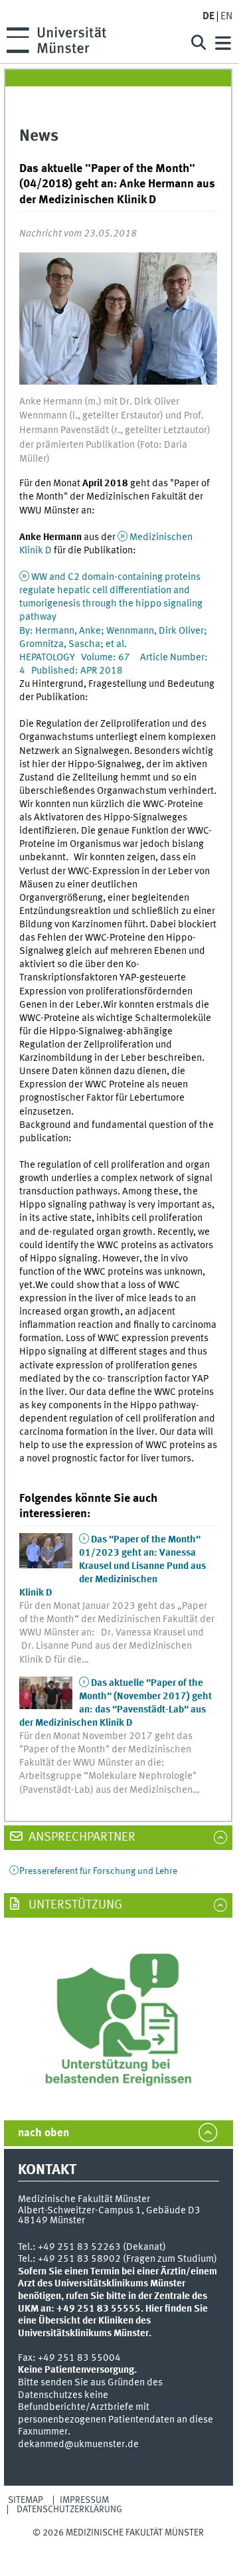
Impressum (84, 2500)
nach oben (43, 2133)
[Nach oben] (119, 2545)
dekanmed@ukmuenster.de (78, 2444)
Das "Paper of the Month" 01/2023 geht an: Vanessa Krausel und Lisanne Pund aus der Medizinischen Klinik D (113, 1566)
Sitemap (26, 2500)
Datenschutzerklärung (69, 2510)
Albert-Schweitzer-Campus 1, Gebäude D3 (109, 2211)
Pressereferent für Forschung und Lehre (98, 1871)
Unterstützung (74, 1905)
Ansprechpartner (81, 1837)
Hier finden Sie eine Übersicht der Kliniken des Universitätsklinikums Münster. (113, 2321)
